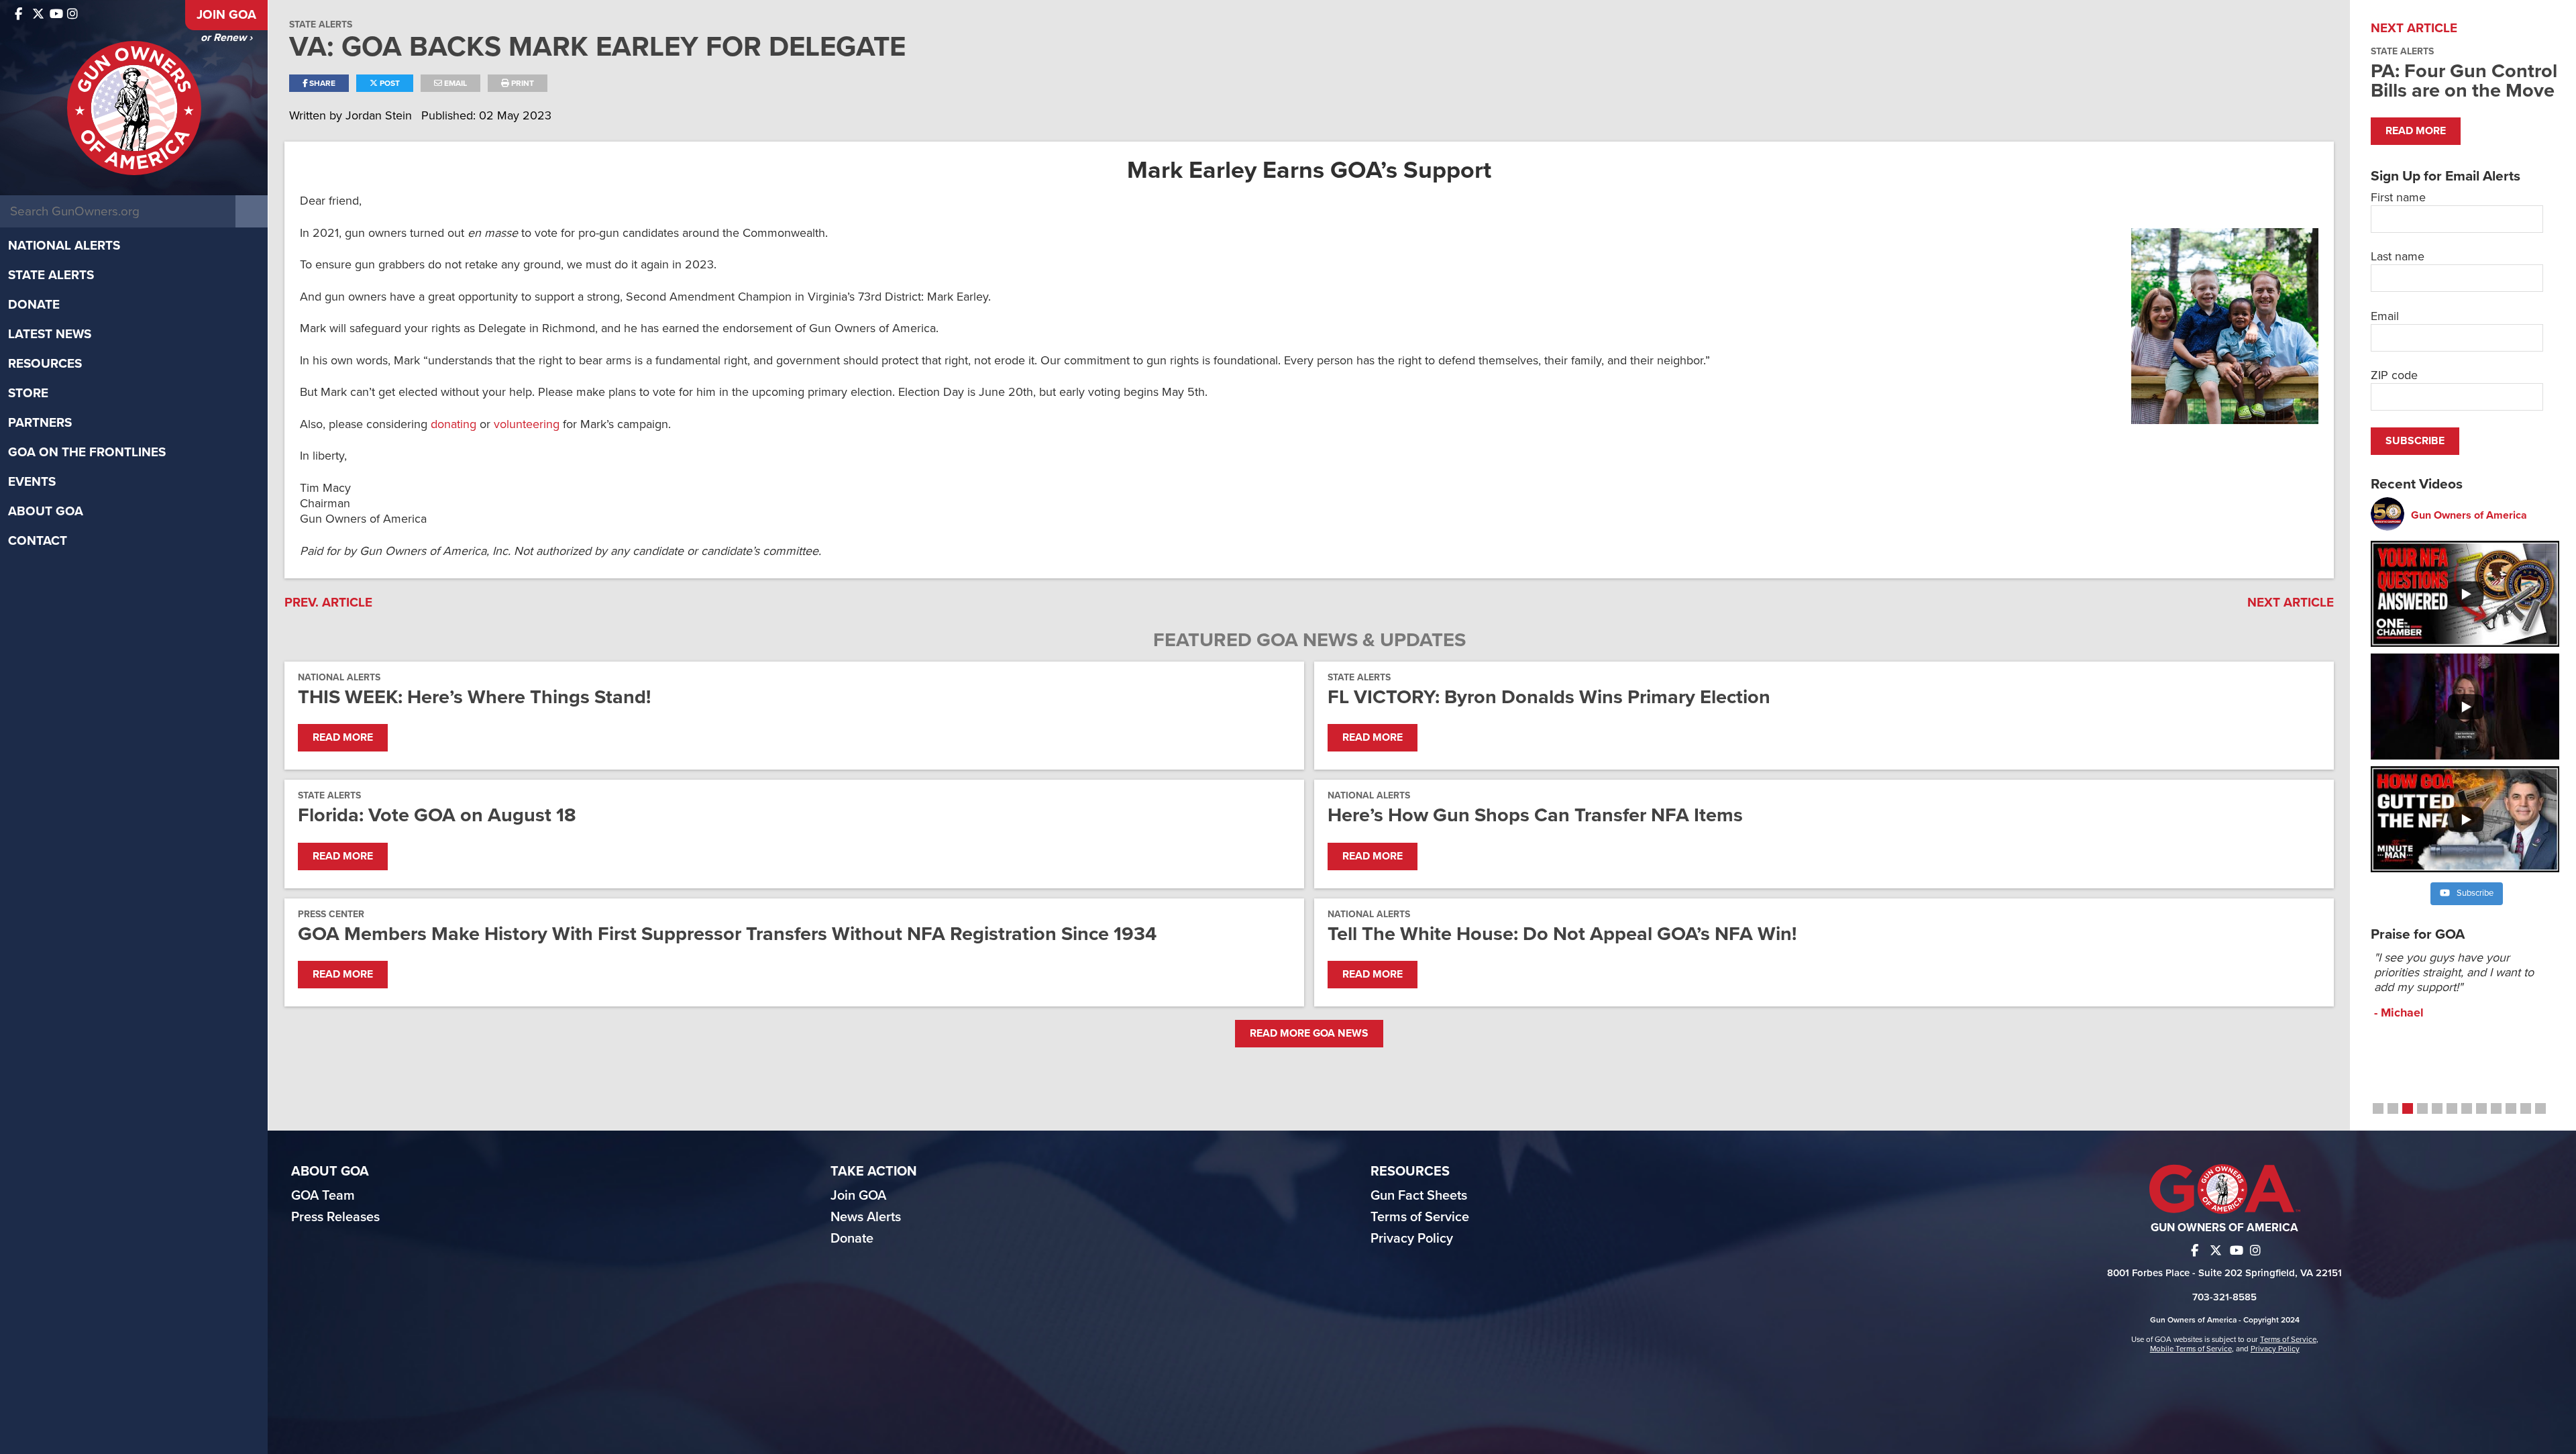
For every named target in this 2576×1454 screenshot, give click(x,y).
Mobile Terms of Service (2191, 1349)
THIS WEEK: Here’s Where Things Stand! (474, 697)
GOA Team (323, 1196)
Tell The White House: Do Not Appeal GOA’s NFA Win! (1562, 934)
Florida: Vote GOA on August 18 (437, 815)
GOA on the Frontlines (87, 452)
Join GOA (226, 15)
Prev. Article (328, 603)
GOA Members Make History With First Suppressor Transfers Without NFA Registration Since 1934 (727, 934)
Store (28, 393)
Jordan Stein (380, 115)
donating (453, 424)
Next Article (2291, 603)
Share (321, 83)
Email (454, 83)
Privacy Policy (1412, 1239)
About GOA (46, 511)
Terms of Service (1420, 1217)
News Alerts (866, 1217)
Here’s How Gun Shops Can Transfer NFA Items (1535, 815)
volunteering (527, 424)
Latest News (50, 334)
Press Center (331, 914)
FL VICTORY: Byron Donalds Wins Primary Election (1549, 697)
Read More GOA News (1309, 1033)
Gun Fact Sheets (1419, 1196)
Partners (40, 423)
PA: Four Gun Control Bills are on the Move (2464, 81)
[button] (2378, 1108)
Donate (34, 305)
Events (32, 482)
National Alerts (64, 246)
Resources (45, 364)
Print (522, 83)
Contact (38, 541)
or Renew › (226, 38)
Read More (343, 737)
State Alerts (51, 275)
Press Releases (335, 1217)
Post (389, 83)
